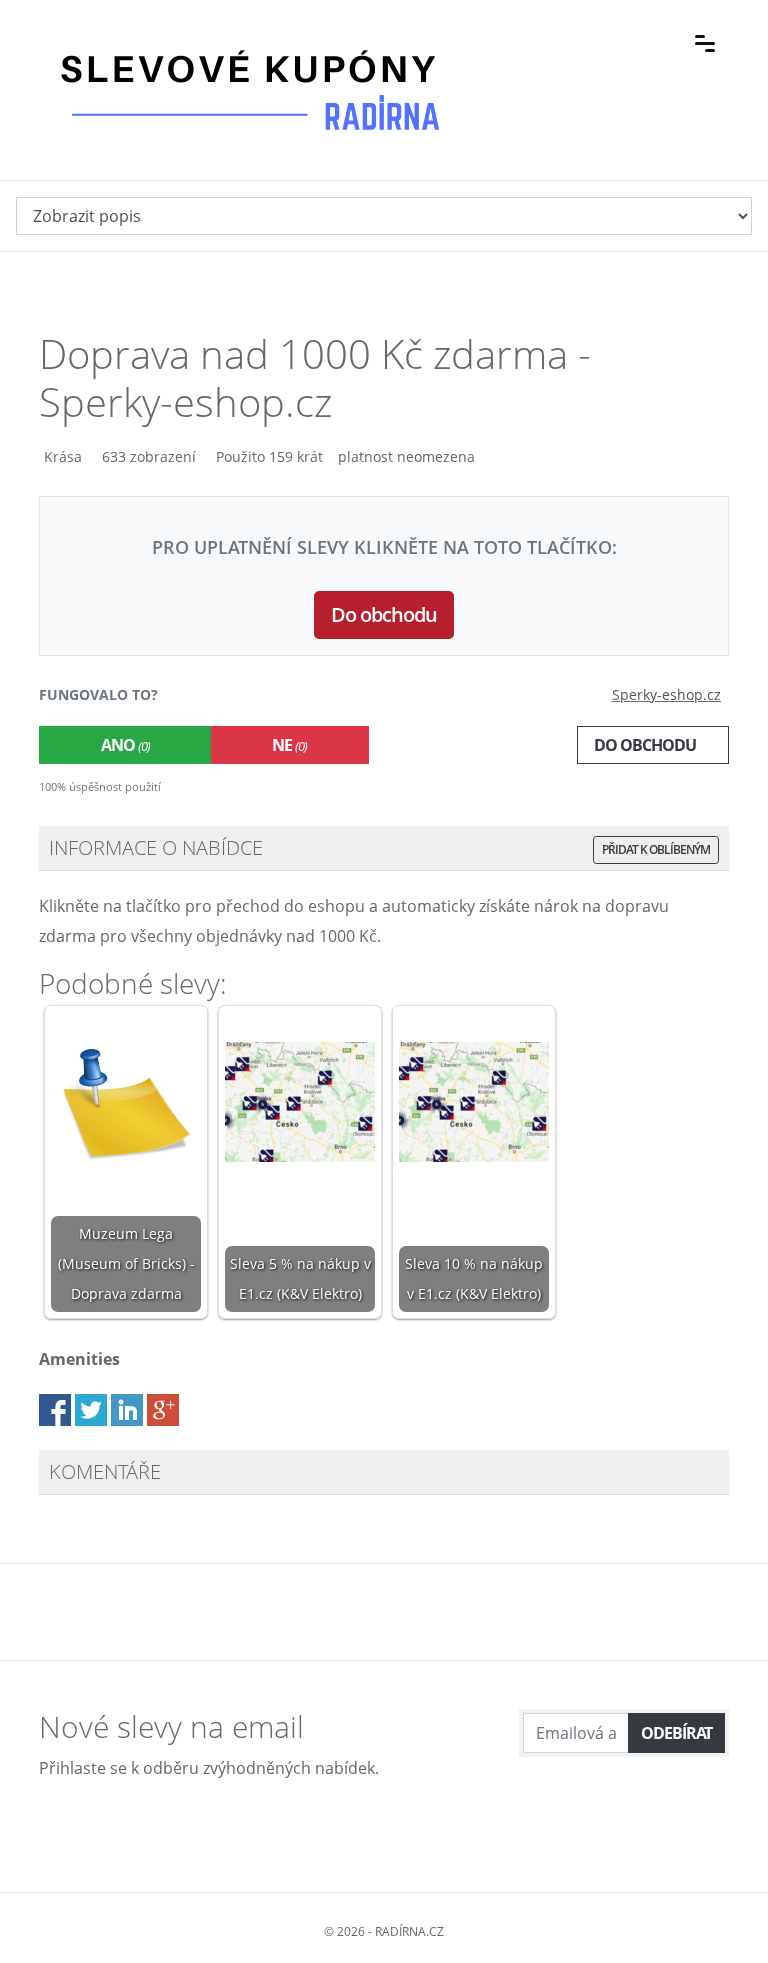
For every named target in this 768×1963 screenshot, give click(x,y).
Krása (63, 456)
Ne (289, 745)
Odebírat (676, 1733)
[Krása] (41, 456)
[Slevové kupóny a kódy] (249, 41)
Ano (125, 745)
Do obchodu (384, 614)
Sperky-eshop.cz (666, 694)
